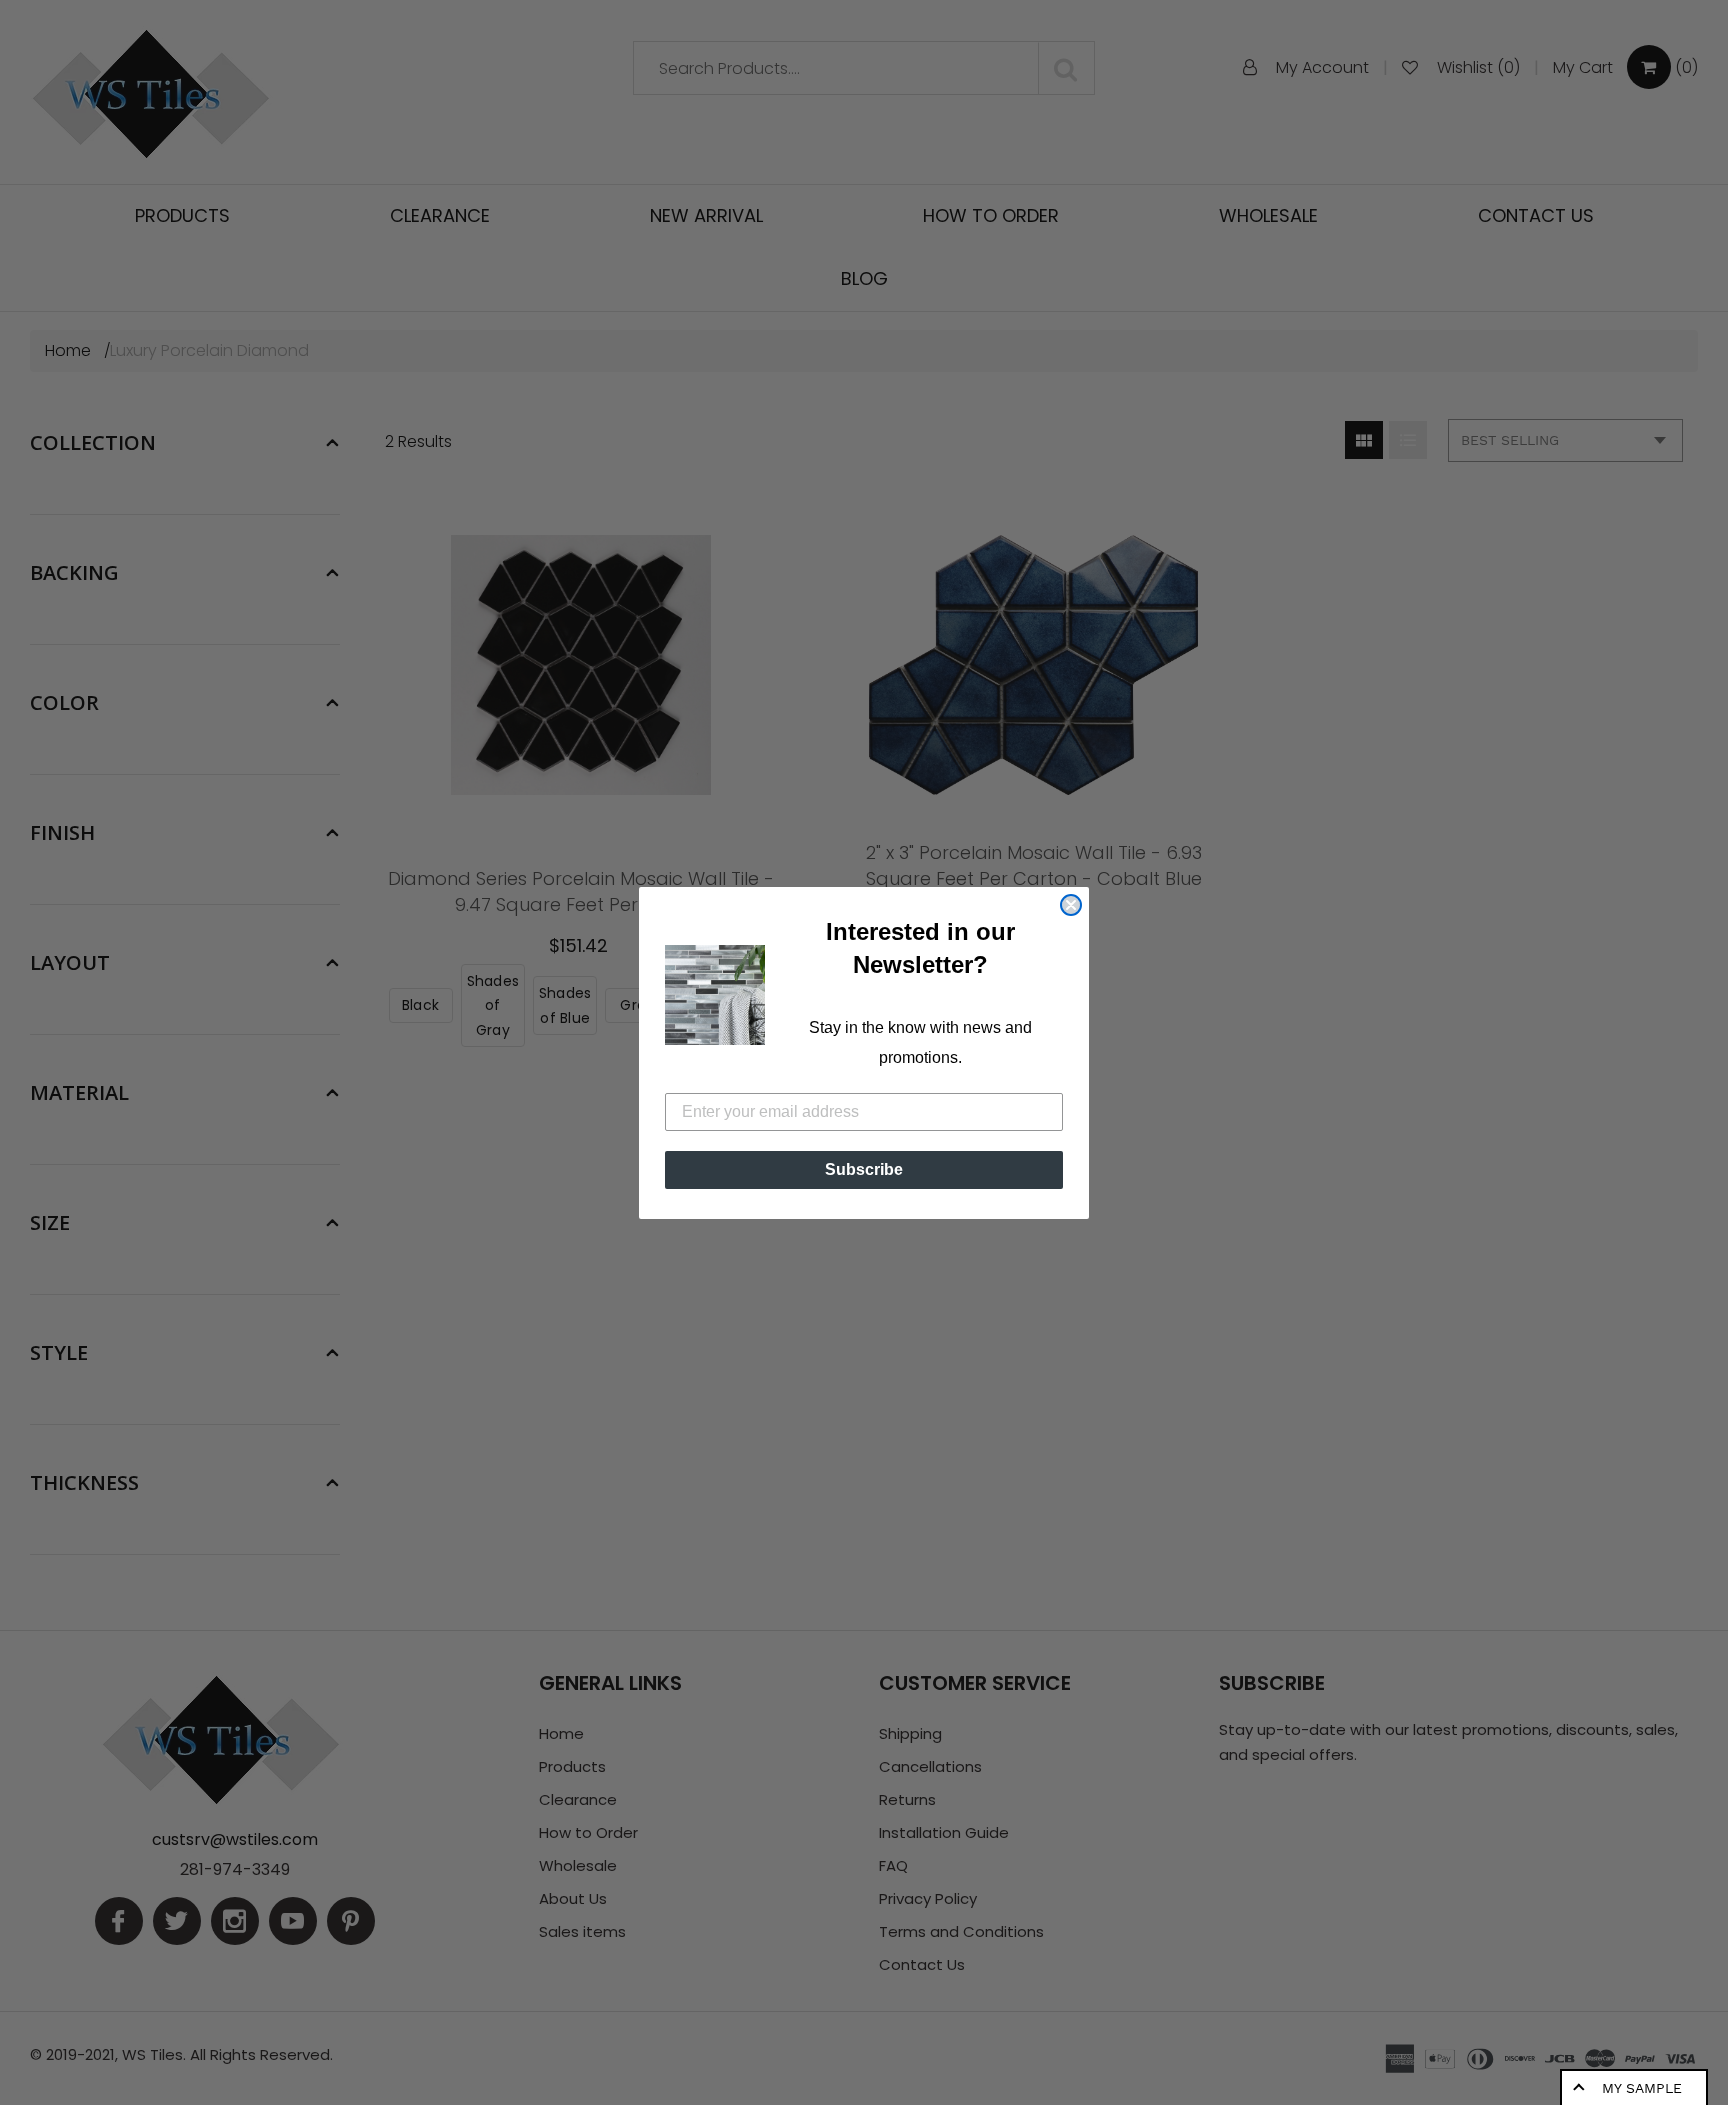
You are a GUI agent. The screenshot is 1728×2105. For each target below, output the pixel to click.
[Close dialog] (1071, 905)
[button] (715, 995)
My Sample (1642, 2088)
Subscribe (864, 1169)
